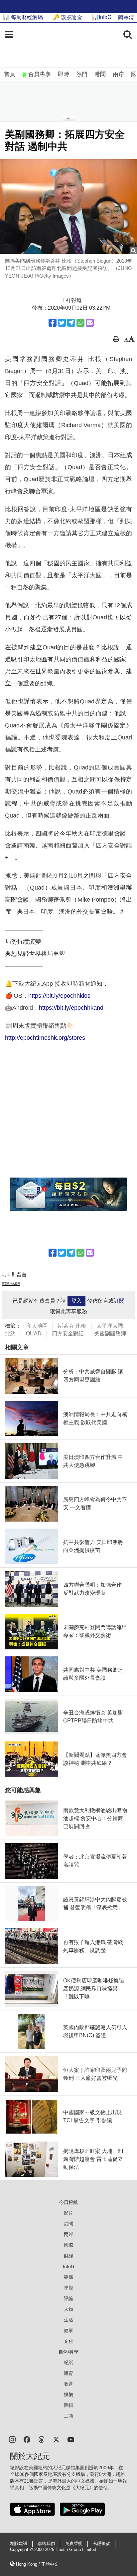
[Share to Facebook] (53, 323)
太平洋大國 (110, 1326)
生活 (68, 2320)
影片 (68, 2213)
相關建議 (19, 2544)
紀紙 (68, 2362)
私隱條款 (101, 2544)
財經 (68, 2256)
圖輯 (68, 2405)
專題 (68, 2288)
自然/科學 (68, 2352)
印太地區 (37, 1326)
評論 (68, 2298)
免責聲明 (74, 2544)
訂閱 (119, 1301)
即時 (64, 74)
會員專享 (40, 74)
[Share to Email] (90, 323)
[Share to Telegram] (71, 323)
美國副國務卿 (110, 1334)
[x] (56, 2439)
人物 (68, 2309)
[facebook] (27, 2439)
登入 (76, 1301)
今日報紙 (68, 2202)
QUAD (34, 1334)
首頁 (10, 74)
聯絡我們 (46, 2544)
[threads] (42, 2439)
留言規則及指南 (11, 1283)
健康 (68, 2330)
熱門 (82, 74)
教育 (68, 2384)
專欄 (68, 2277)
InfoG (69, 2266)
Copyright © (22, 2550)
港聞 (100, 74)
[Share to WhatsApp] (80, 323)
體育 (68, 2373)
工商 (68, 2416)
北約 (10, 1334)
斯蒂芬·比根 (72, 1326)
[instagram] (12, 2439)
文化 (68, 2341)
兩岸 (118, 74)
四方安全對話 (68, 1334)
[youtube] (71, 2439)
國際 (68, 2245)
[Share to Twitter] (62, 323)
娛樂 (68, 2394)
